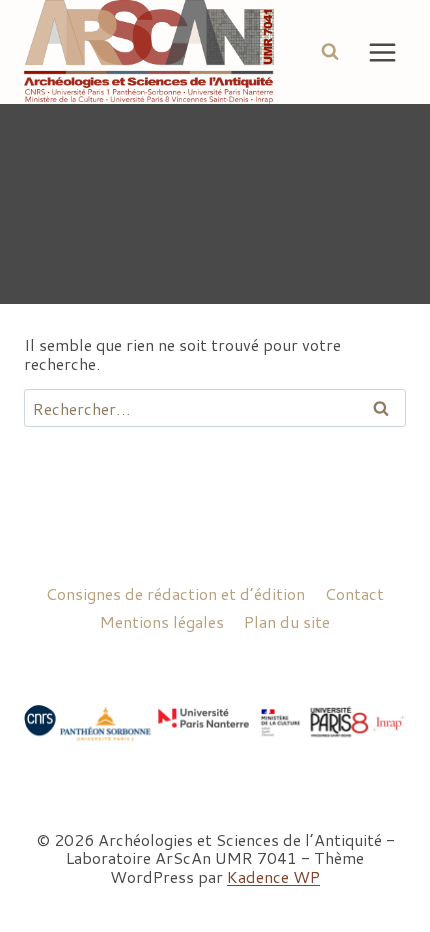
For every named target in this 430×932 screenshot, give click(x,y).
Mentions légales (162, 621)
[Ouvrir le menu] (382, 52)
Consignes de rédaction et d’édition (175, 593)
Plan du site (287, 621)
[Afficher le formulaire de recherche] (330, 52)
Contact (354, 593)
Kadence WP (273, 876)
